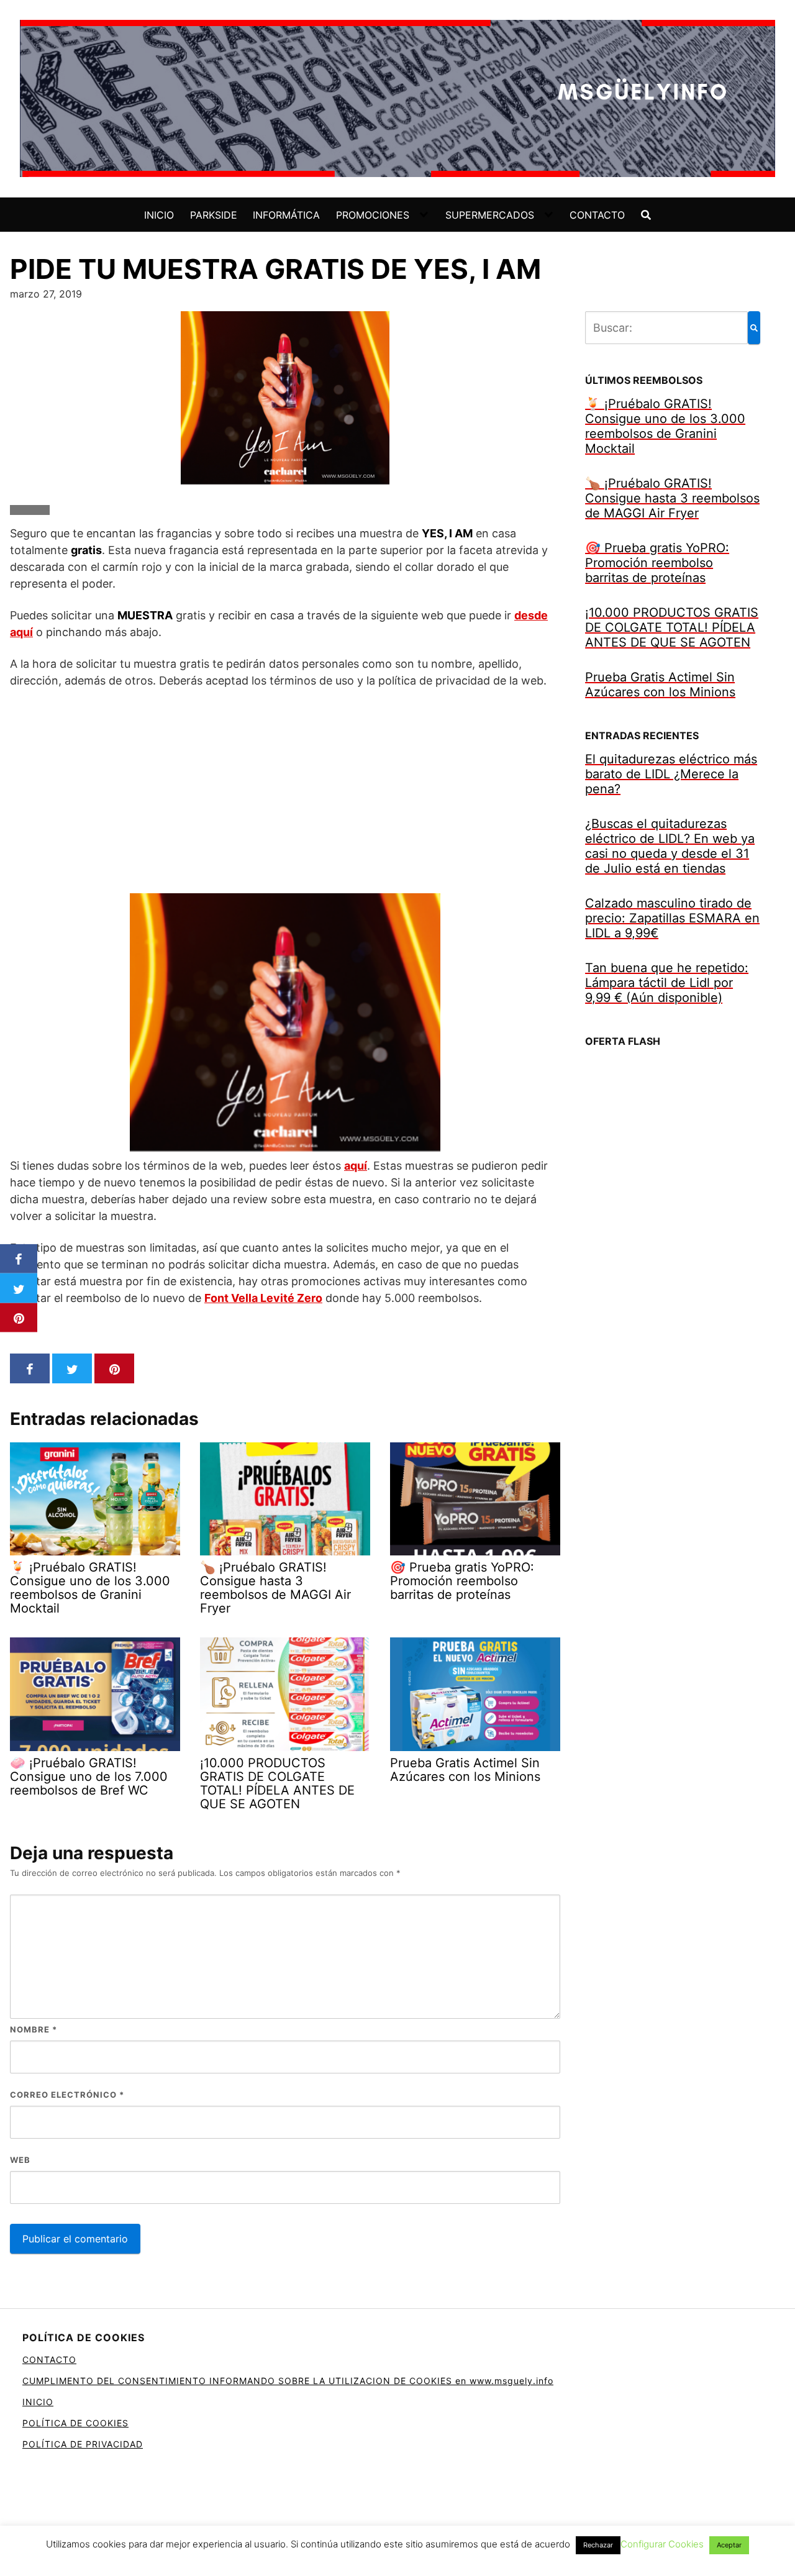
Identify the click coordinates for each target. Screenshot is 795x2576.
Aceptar (729, 2545)
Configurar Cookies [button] (662, 2544)
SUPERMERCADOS (490, 215)
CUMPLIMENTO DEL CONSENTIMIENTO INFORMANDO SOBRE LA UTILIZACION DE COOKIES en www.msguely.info (288, 2381)
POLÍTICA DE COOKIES (75, 2423)
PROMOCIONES (373, 215)
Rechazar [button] (598, 2545)
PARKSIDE (214, 215)
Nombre (34, 2029)
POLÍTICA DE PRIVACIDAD (83, 2444)
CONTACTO (597, 215)
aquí (356, 1166)
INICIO (159, 215)
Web (20, 2160)
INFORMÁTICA (286, 215)
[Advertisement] (285, 791)
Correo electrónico (67, 2095)
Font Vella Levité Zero (263, 1298)
